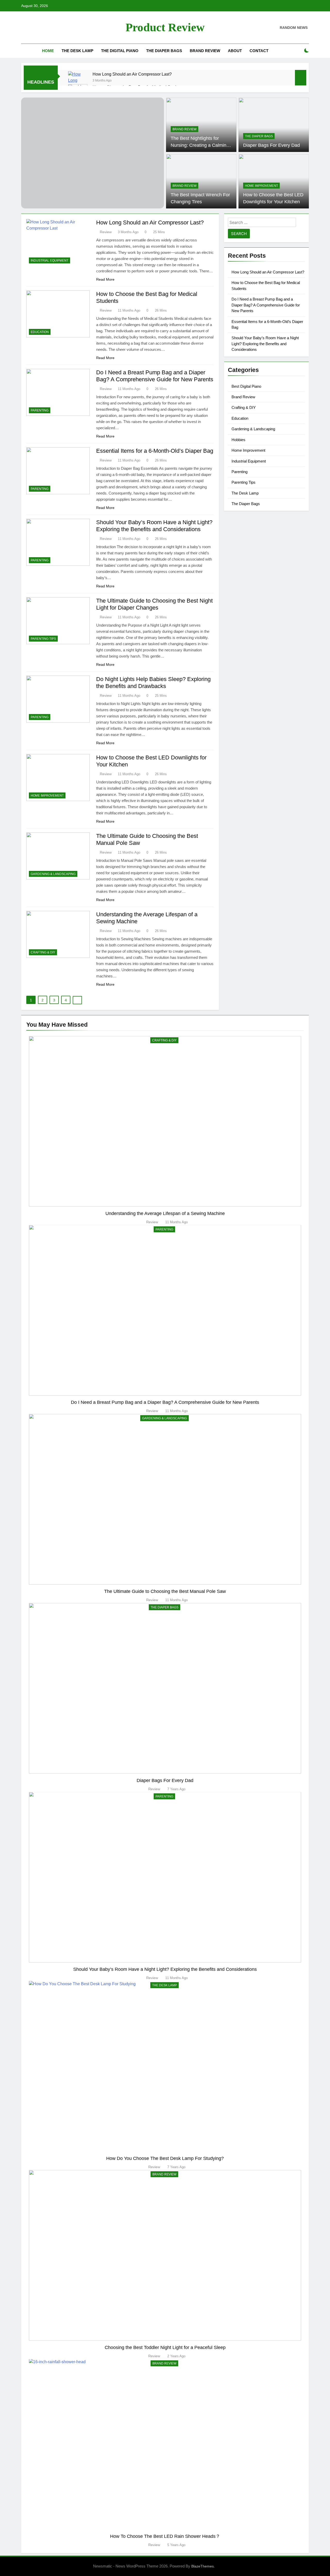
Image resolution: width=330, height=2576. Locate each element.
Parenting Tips (43, 639)
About (235, 51)
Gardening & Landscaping (53, 874)
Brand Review (205, 51)
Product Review (165, 27)
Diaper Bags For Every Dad (271, 145)
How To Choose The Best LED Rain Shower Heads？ (165, 2536)
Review (106, 232)
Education (40, 332)
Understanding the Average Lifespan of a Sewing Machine (165, 1213)
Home (48, 51)
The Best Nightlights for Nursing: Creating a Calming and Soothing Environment (200, 145)
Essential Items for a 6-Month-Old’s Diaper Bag (155, 451)
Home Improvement (261, 186)
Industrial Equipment (49, 261)
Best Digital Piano (246, 386)
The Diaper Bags (164, 51)
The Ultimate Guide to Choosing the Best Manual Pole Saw (165, 1591)
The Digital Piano (120, 51)
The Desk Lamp (77, 51)
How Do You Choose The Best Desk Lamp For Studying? (165, 2158)
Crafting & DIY (43, 952)
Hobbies (238, 440)
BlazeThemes (203, 2566)
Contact (259, 51)
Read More (105, 279)
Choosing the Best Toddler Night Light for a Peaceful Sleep (165, 2347)
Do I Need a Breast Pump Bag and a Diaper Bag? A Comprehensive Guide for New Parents (266, 305)
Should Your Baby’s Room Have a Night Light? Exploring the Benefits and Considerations (265, 344)
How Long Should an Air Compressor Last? (132, 74)
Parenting (40, 410)
